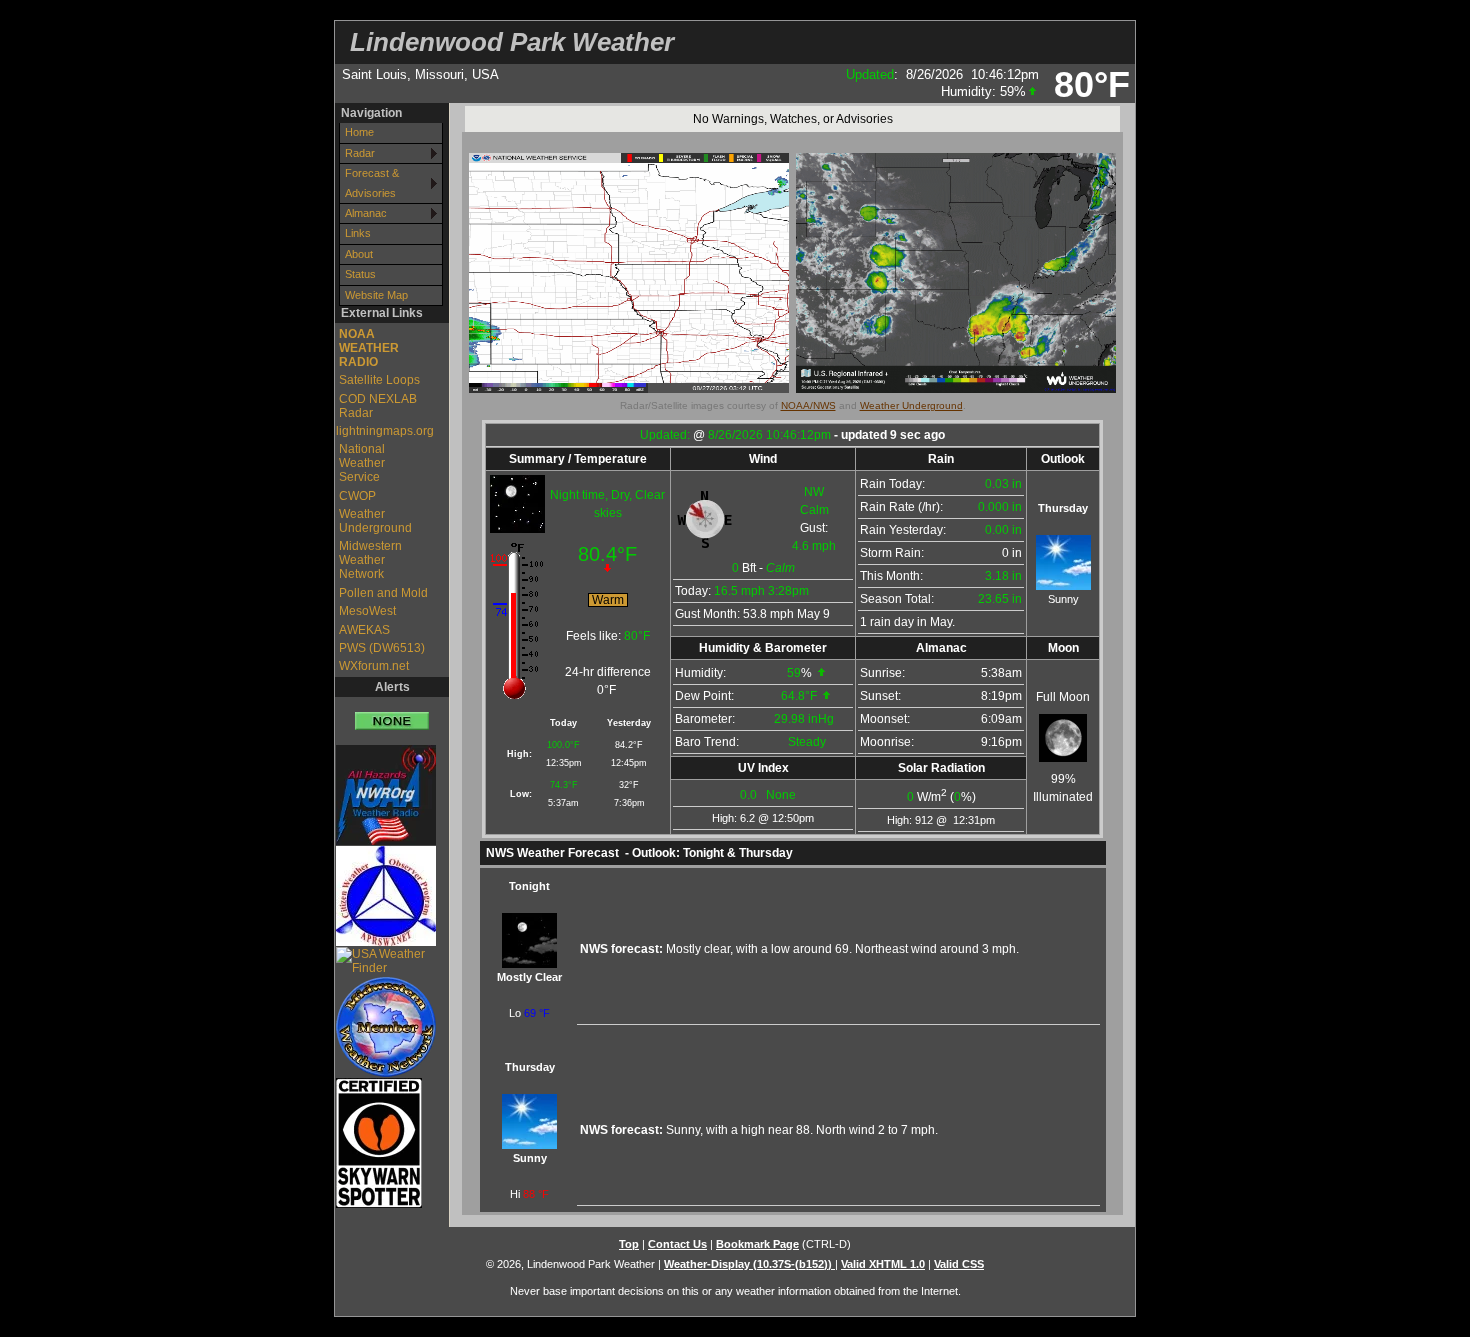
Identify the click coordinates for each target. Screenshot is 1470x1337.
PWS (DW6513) (382, 648)
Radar (360, 153)
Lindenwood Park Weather (512, 42)
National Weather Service (362, 463)
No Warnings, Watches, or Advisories (793, 119)
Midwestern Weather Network (370, 560)
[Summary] (392, 713)
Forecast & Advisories (372, 182)
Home (359, 132)
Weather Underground (375, 521)
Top (629, 1244)
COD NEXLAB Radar (378, 406)
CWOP (357, 496)
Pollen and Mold (383, 593)
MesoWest (367, 611)
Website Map (376, 295)
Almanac (366, 213)
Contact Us (677, 1244)
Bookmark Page (757, 1244)
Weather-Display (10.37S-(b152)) (749, 1264)
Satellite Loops (379, 380)
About (359, 254)
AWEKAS (364, 630)
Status (360, 274)
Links (358, 233)
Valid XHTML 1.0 (883, 1264)
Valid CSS (959, 1264)
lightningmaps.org (380, 431)
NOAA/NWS (808, 405)
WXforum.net (374, 666)
